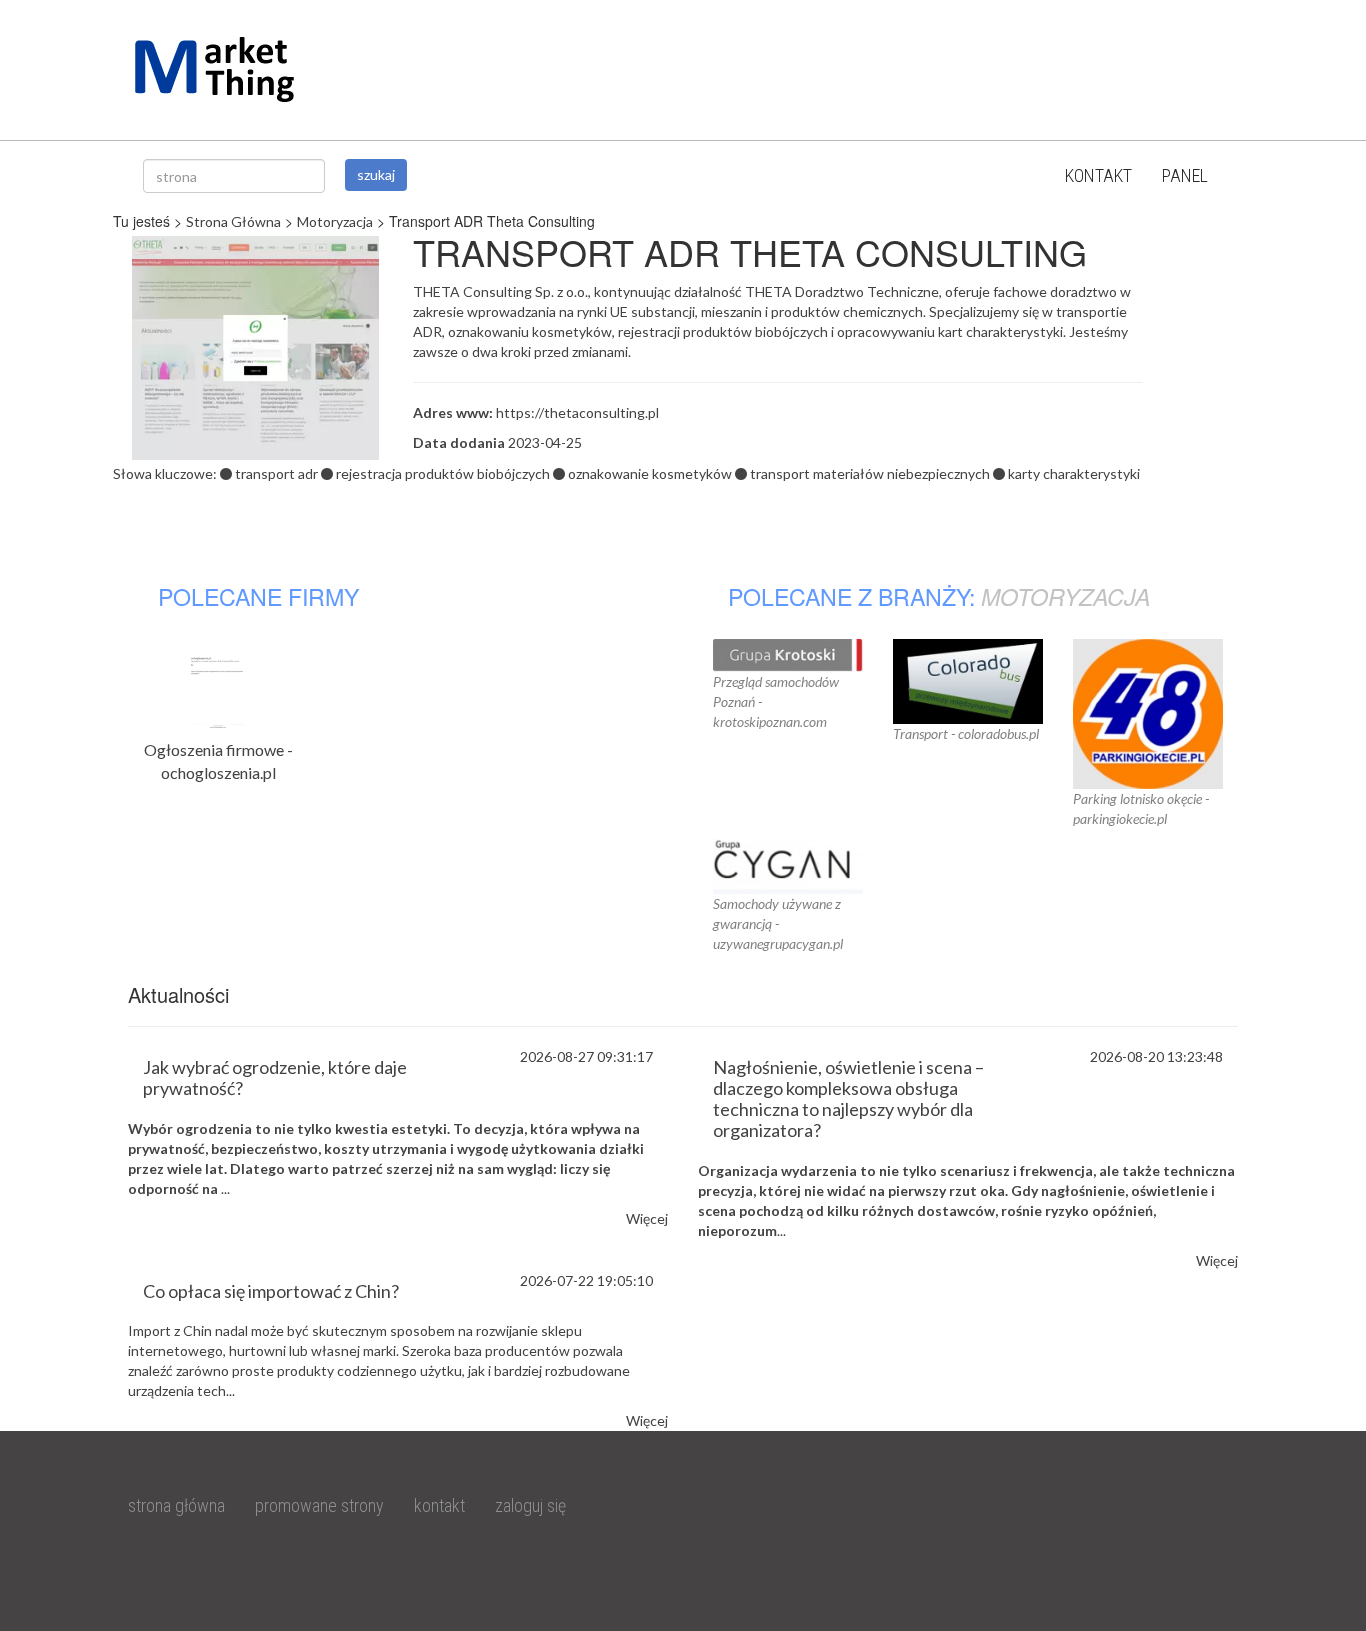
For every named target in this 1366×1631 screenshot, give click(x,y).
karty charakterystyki (1074, 473)
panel (1185, 175)
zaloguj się (530, 1505)
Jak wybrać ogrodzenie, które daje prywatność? (275, 1077)
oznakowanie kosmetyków (650, 473)
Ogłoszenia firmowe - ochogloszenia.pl (218, 761)
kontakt (1098, 175)
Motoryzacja (335, 221)
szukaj (376, 174)
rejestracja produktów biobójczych (443, 473)
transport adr (276, 473)
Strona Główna (233, 221)
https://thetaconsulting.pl (577, 412)
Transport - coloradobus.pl (966, 733)
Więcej (647, 1218)
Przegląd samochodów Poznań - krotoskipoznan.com (776, 701)
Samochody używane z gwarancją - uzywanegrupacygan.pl (778, 923)
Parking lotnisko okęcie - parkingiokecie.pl (1141, 808)
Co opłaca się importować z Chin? (271, 1291)
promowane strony (319, 1505)
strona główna (176, 1505)
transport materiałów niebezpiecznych (870, 473)
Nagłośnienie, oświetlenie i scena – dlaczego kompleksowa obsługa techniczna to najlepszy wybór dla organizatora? (848, 1098)
